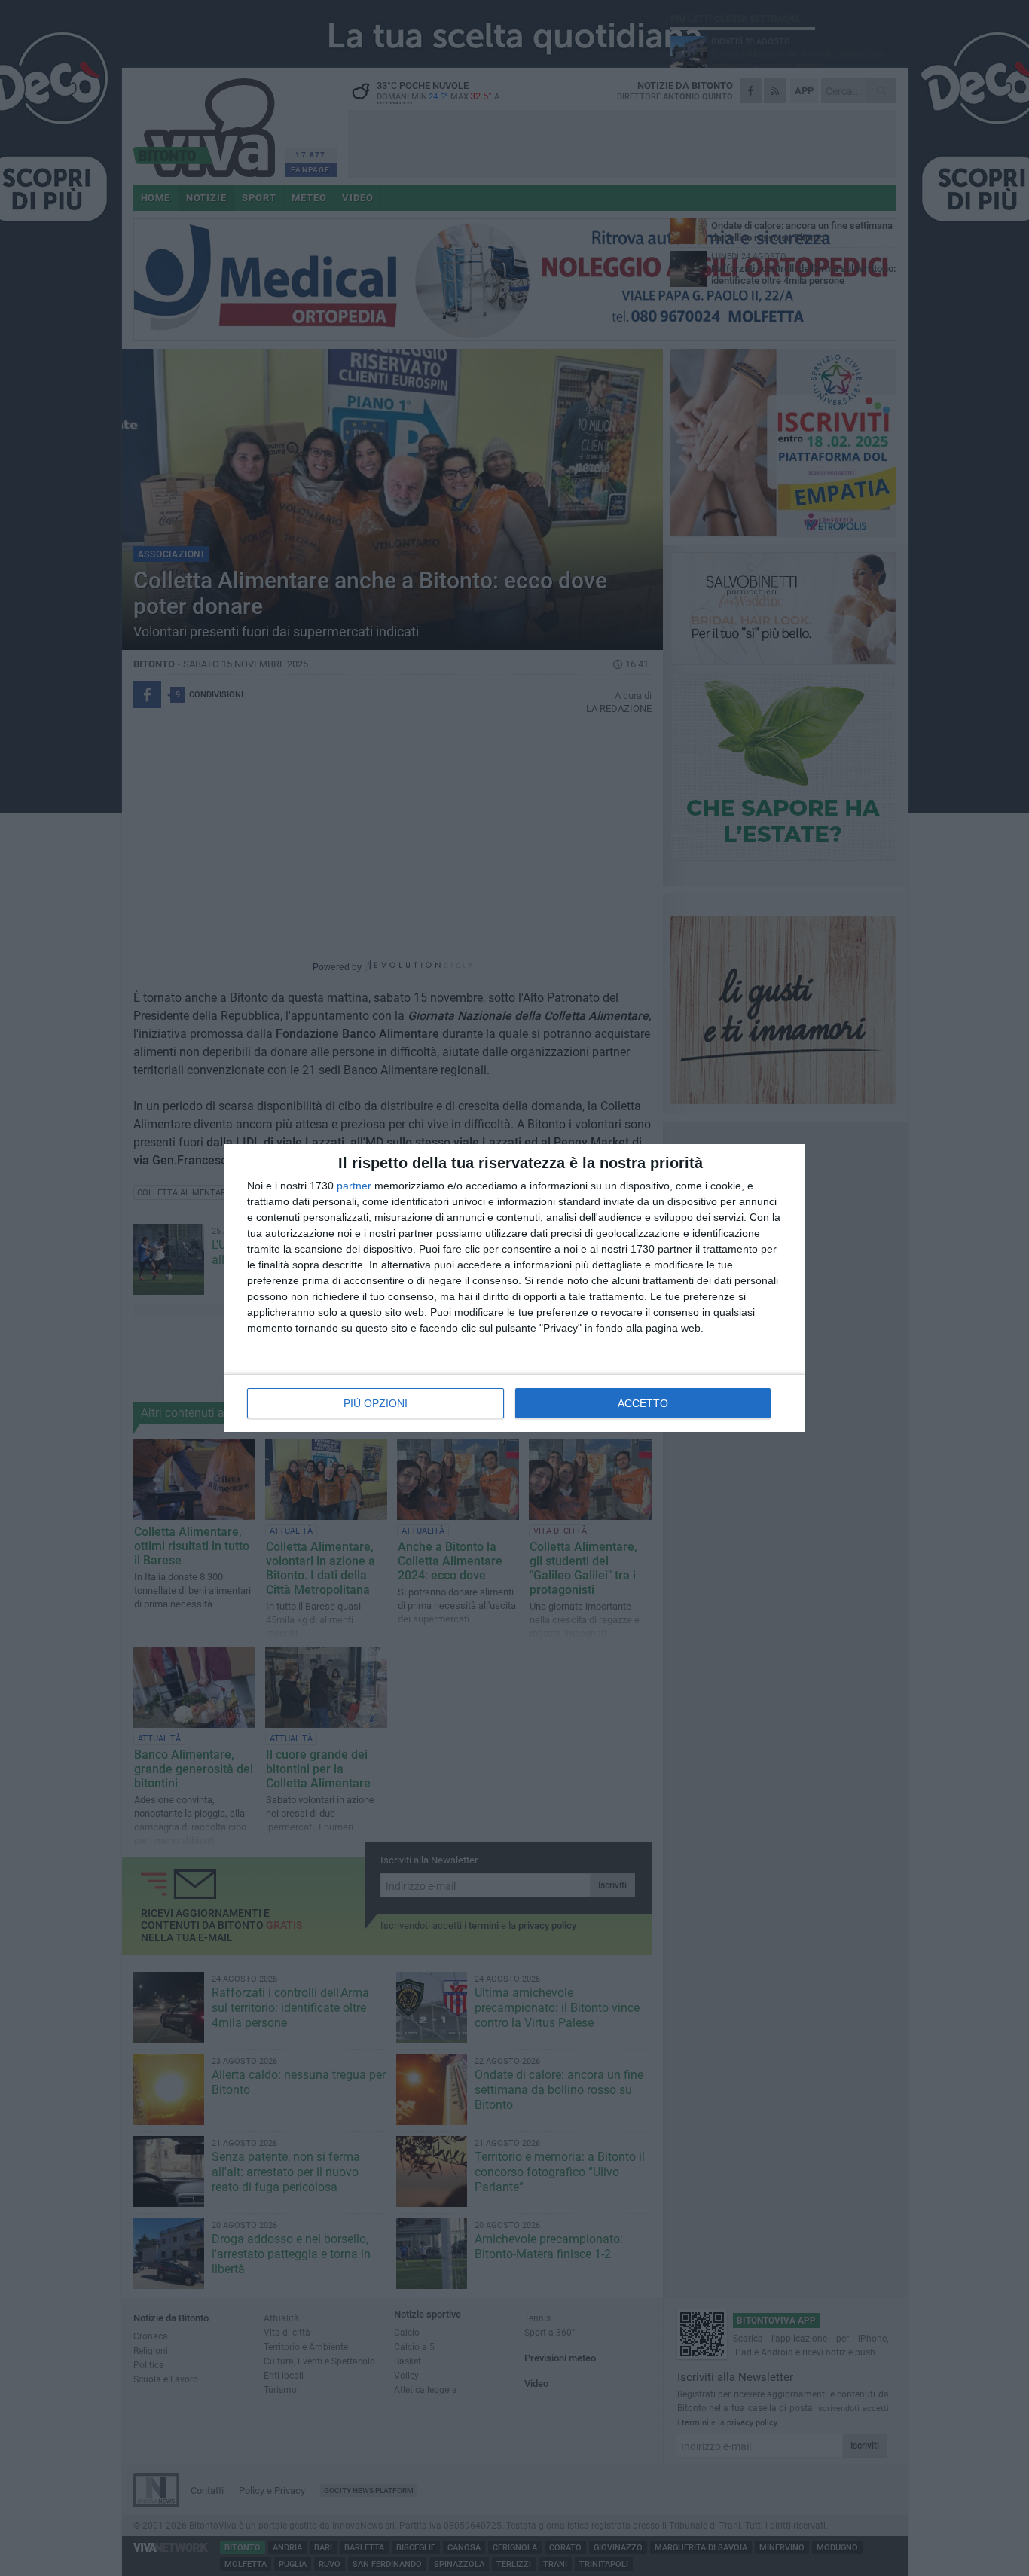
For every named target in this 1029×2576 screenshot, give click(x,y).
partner (354, 1186)
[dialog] (514, 1288)
